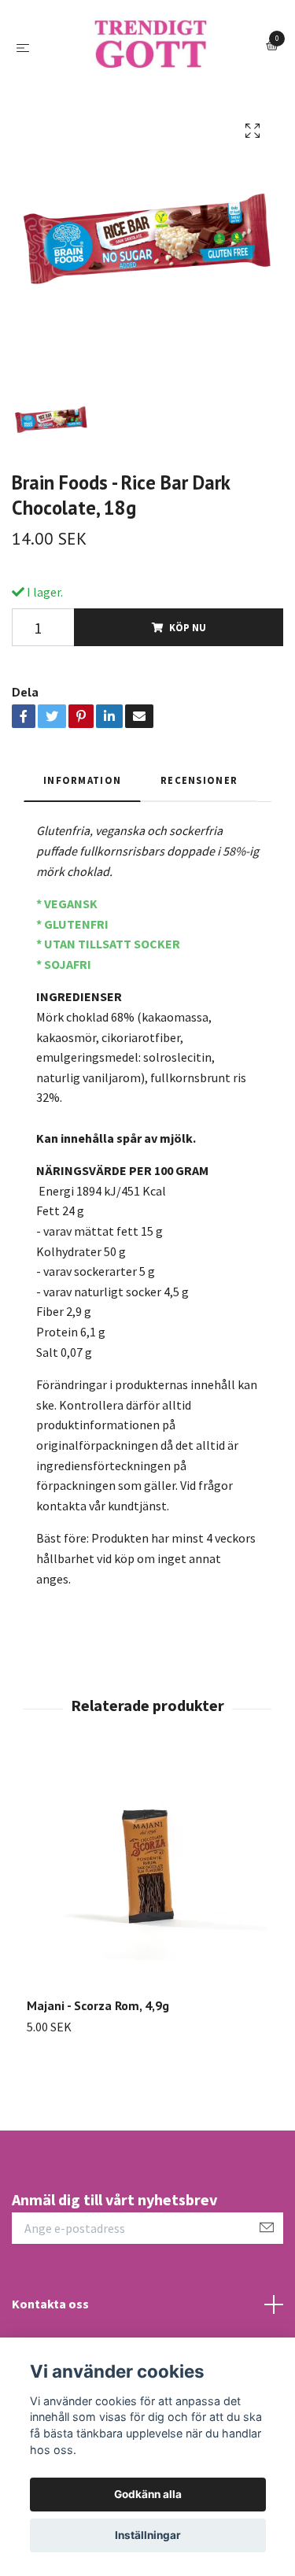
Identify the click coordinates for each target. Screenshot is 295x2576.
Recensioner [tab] (199, 871)
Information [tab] (82, 871)
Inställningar (148, 2535)
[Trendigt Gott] (147, 93)
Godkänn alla (148, 2494)
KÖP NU (188, 719)
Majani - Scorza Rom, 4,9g (98, 2097)
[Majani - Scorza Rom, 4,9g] (147, 1968)
